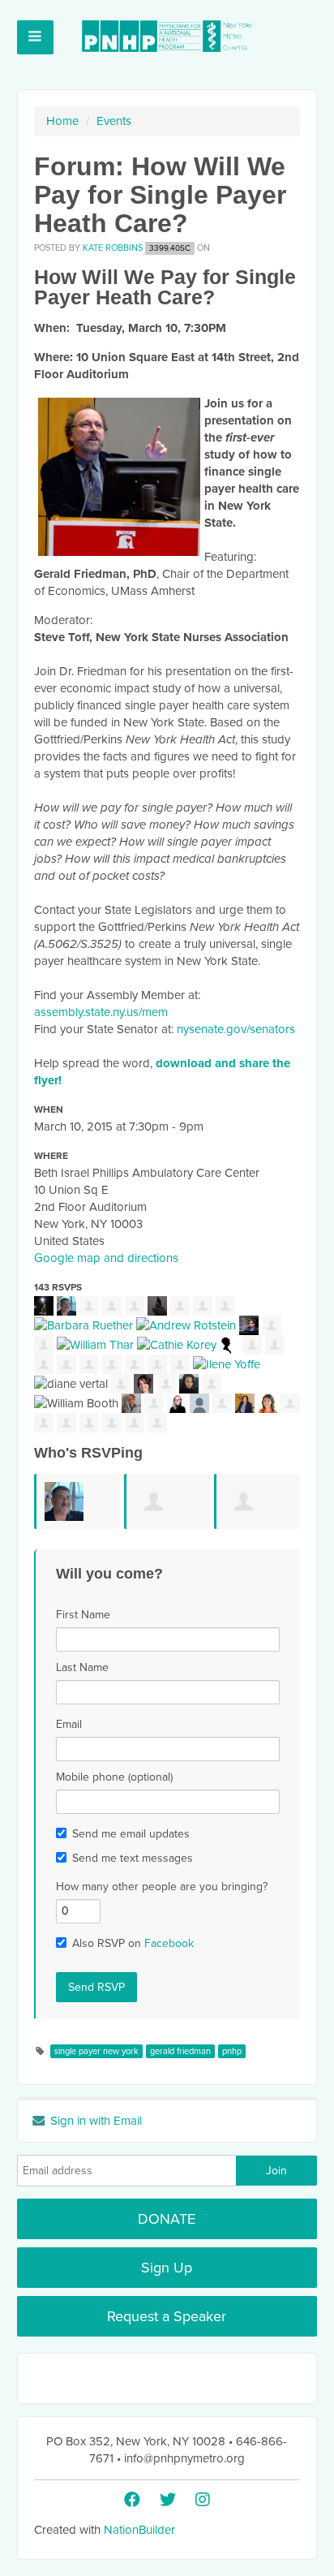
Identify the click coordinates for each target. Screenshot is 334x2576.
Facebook (169, 1943)
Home (62, 121)
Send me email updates (131, 1834)
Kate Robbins (113, 248)
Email (69, 1724)
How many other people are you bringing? (162, 1887)
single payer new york (96, 2051)
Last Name (82, 1667)
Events (114, 121)
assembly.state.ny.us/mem (101, 1012)
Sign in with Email (94, 2121)
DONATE (167, 2219)
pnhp (232, 2051)
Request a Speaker (167, 2316)
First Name (83, 1615)
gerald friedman (180, 2051)
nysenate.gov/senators (236, 1029)
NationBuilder (139, 2530)
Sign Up (167, 2268)
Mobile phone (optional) (114, 1777)
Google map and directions (106, 1258)
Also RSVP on (133, 1943)
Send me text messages (133, 1858)
